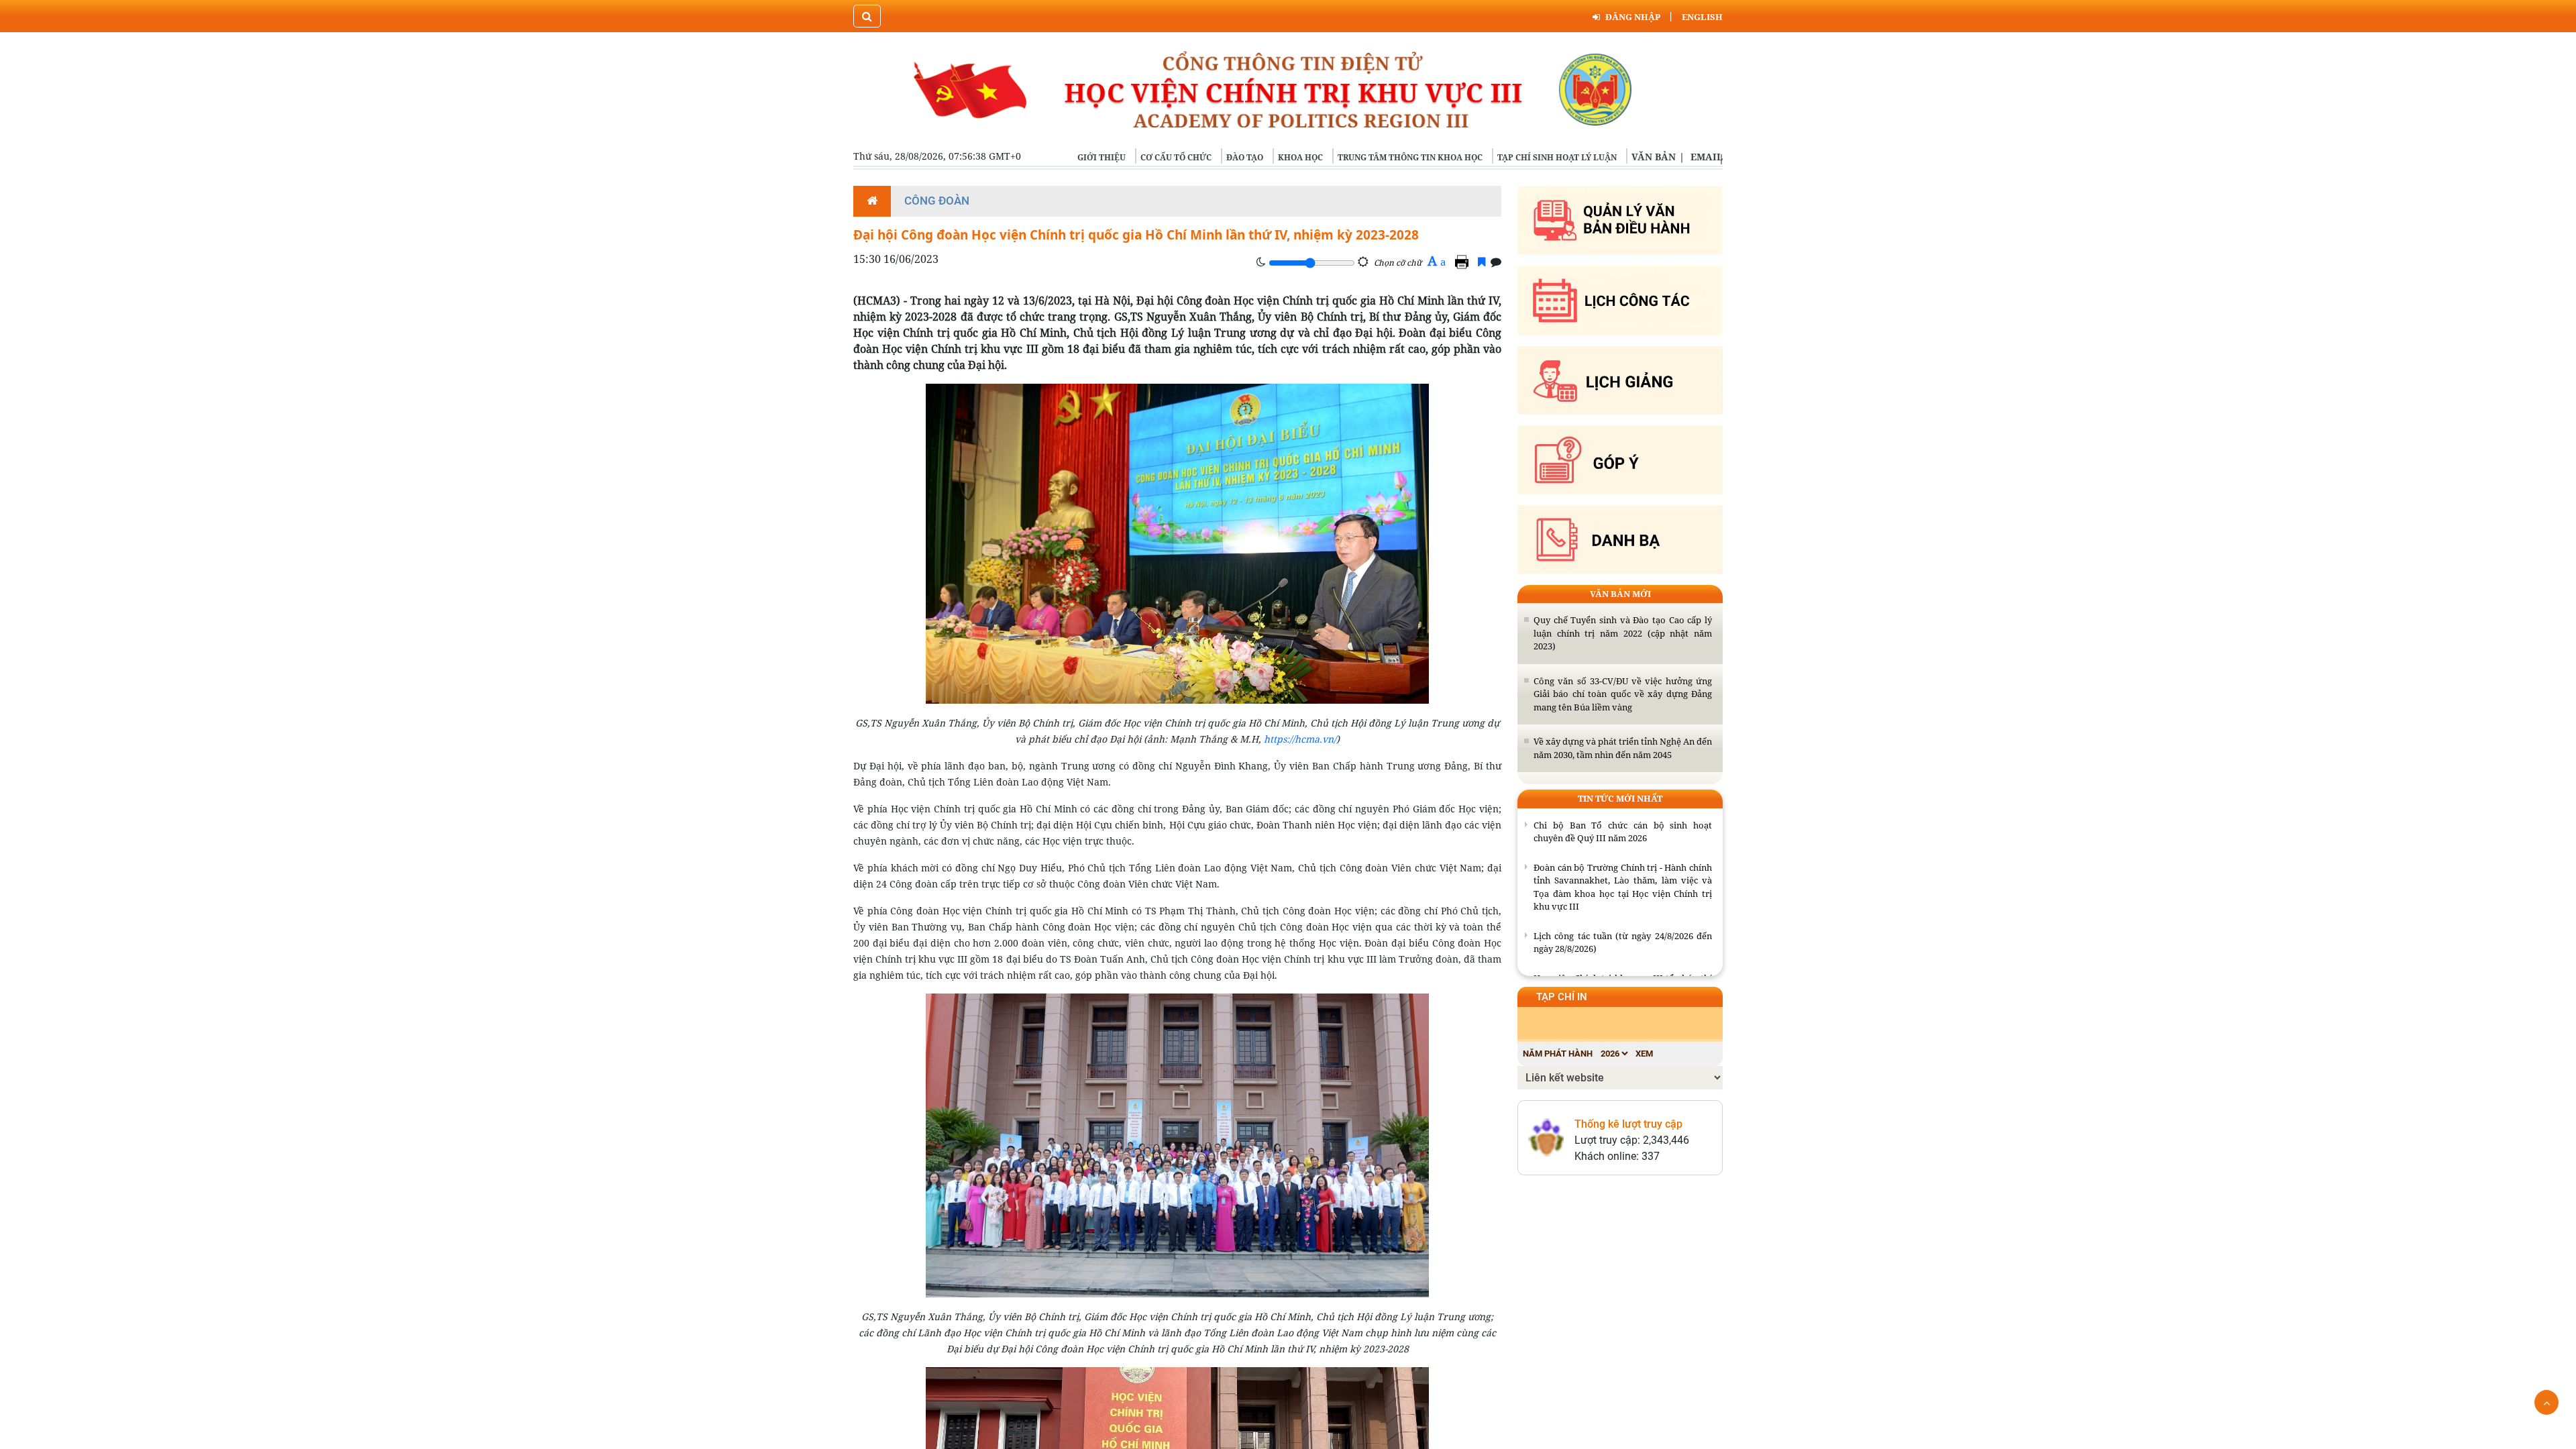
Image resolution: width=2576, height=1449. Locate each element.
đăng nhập (1633, 17)
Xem (1644, 1054)
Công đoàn (937, 201)
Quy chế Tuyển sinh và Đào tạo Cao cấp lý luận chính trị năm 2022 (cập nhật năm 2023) (1623, 633)
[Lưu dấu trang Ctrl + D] (1482, 262)
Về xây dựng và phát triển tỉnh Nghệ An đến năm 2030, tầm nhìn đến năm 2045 (1623, 748)
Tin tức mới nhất (1620, 798)
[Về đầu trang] (2546, 1402)
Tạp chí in (1562, 997)
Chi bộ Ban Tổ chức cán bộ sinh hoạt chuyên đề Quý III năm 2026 (1623, 832)
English (1702, 17)
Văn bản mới (1620, 594)
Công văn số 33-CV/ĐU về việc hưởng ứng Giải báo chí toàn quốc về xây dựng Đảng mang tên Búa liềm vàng (1623, 694)
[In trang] (1464, 262)
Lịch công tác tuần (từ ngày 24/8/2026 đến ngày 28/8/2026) (1623, 943)
